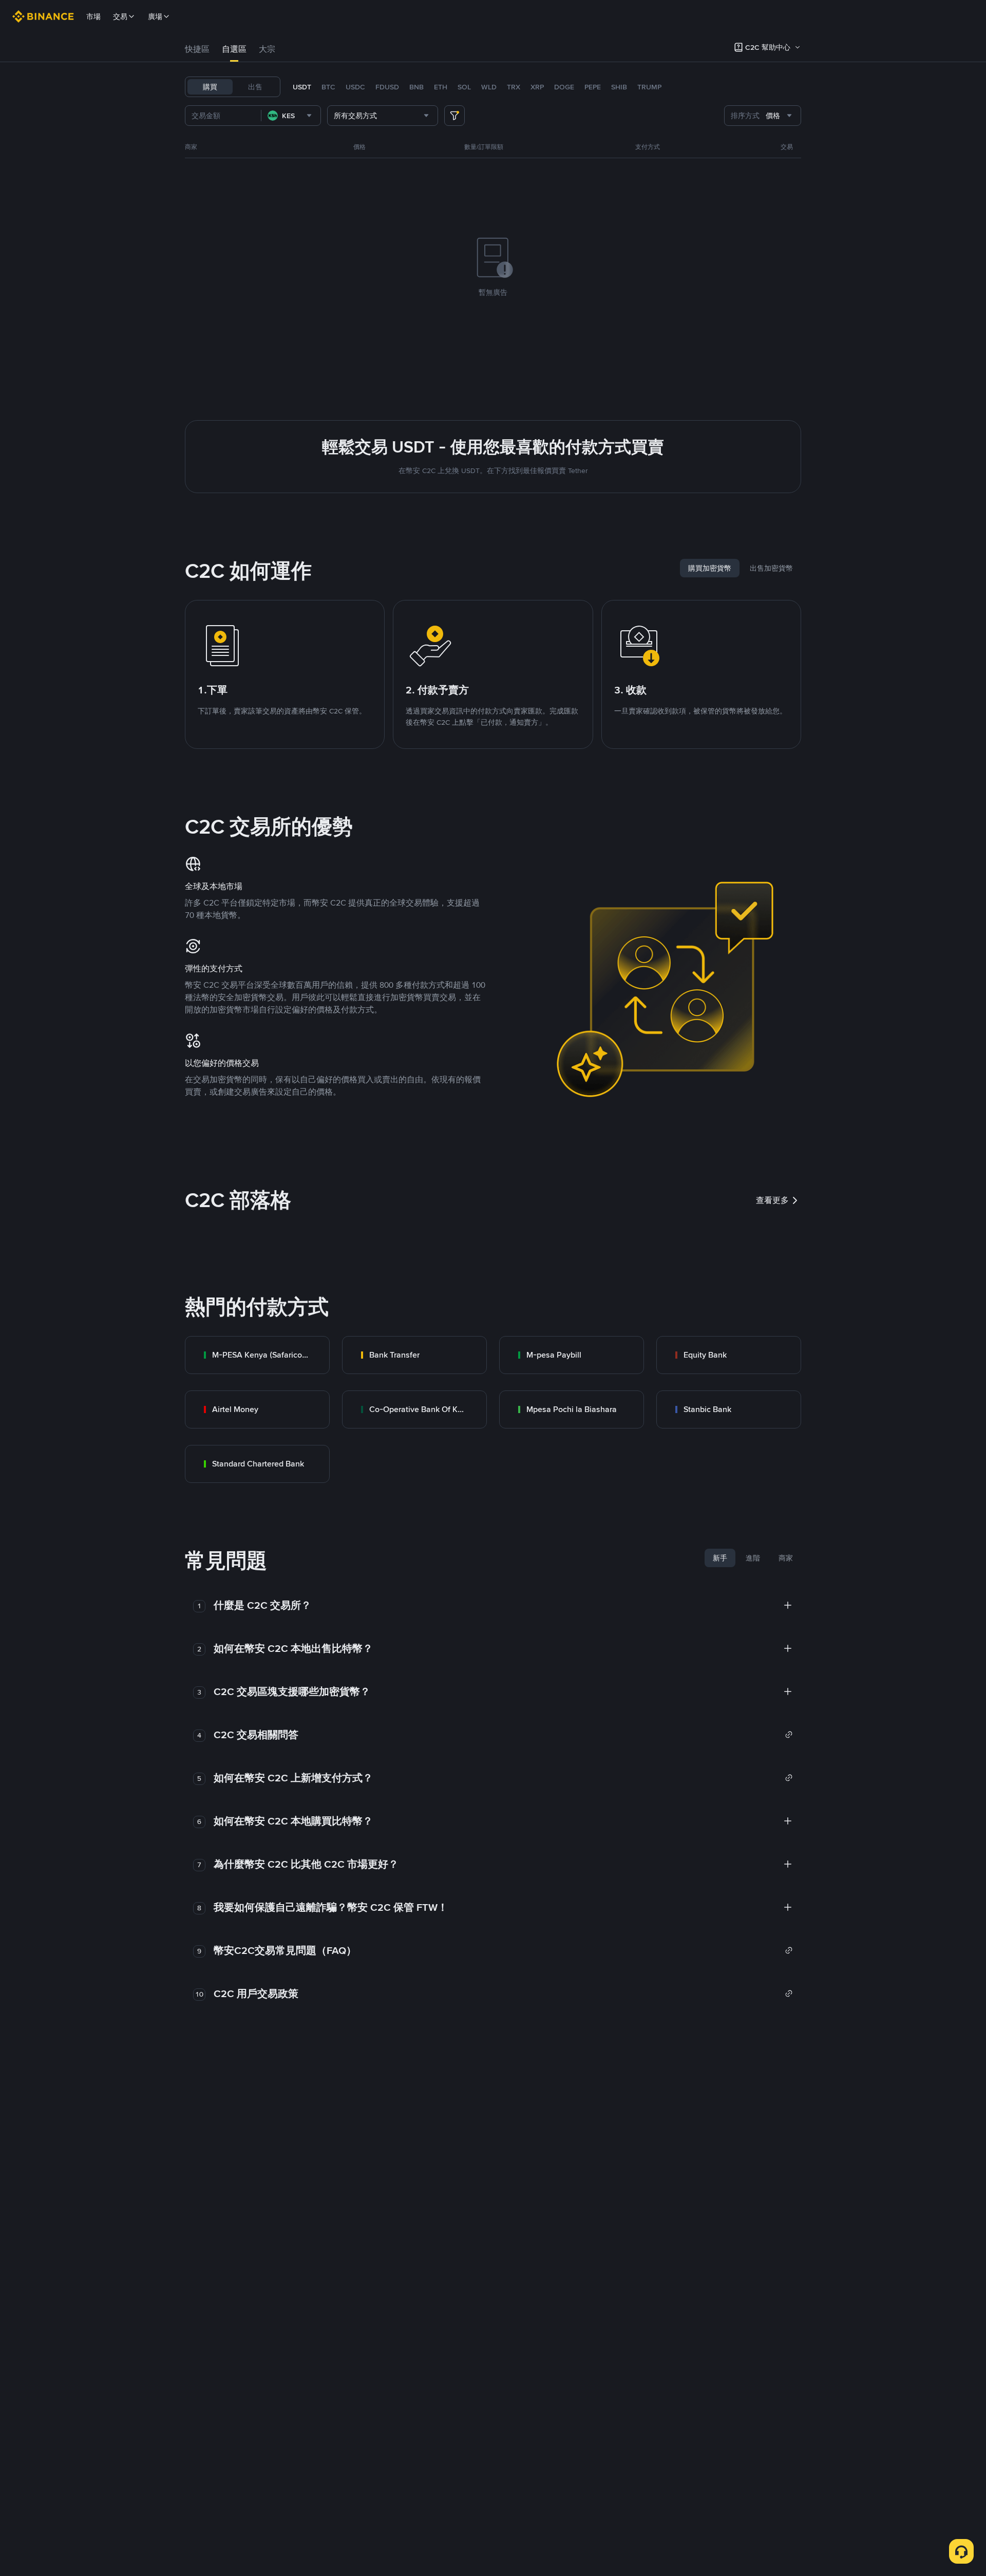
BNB (416, 87)
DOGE (564, 87)
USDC (355, 87)
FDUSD (387, 87)
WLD (489, 87)
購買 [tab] (210, 87)
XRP (537, 87)
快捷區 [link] (197, 49)
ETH (441, 87)
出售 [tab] (255, 87)
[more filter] (454, 116)
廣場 (155, 16)
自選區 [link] (234, 49)
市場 (93, 16)
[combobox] (291, 116)
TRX (514, 87)
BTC (328, 87)
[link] (257, 1355)
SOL (464, 87)
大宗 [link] (267, 49)
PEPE (593, 87)
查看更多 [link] (772, 1200)
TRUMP (649, 87)
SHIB (619, 87)
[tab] (197, 49)
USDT (302, 87)
